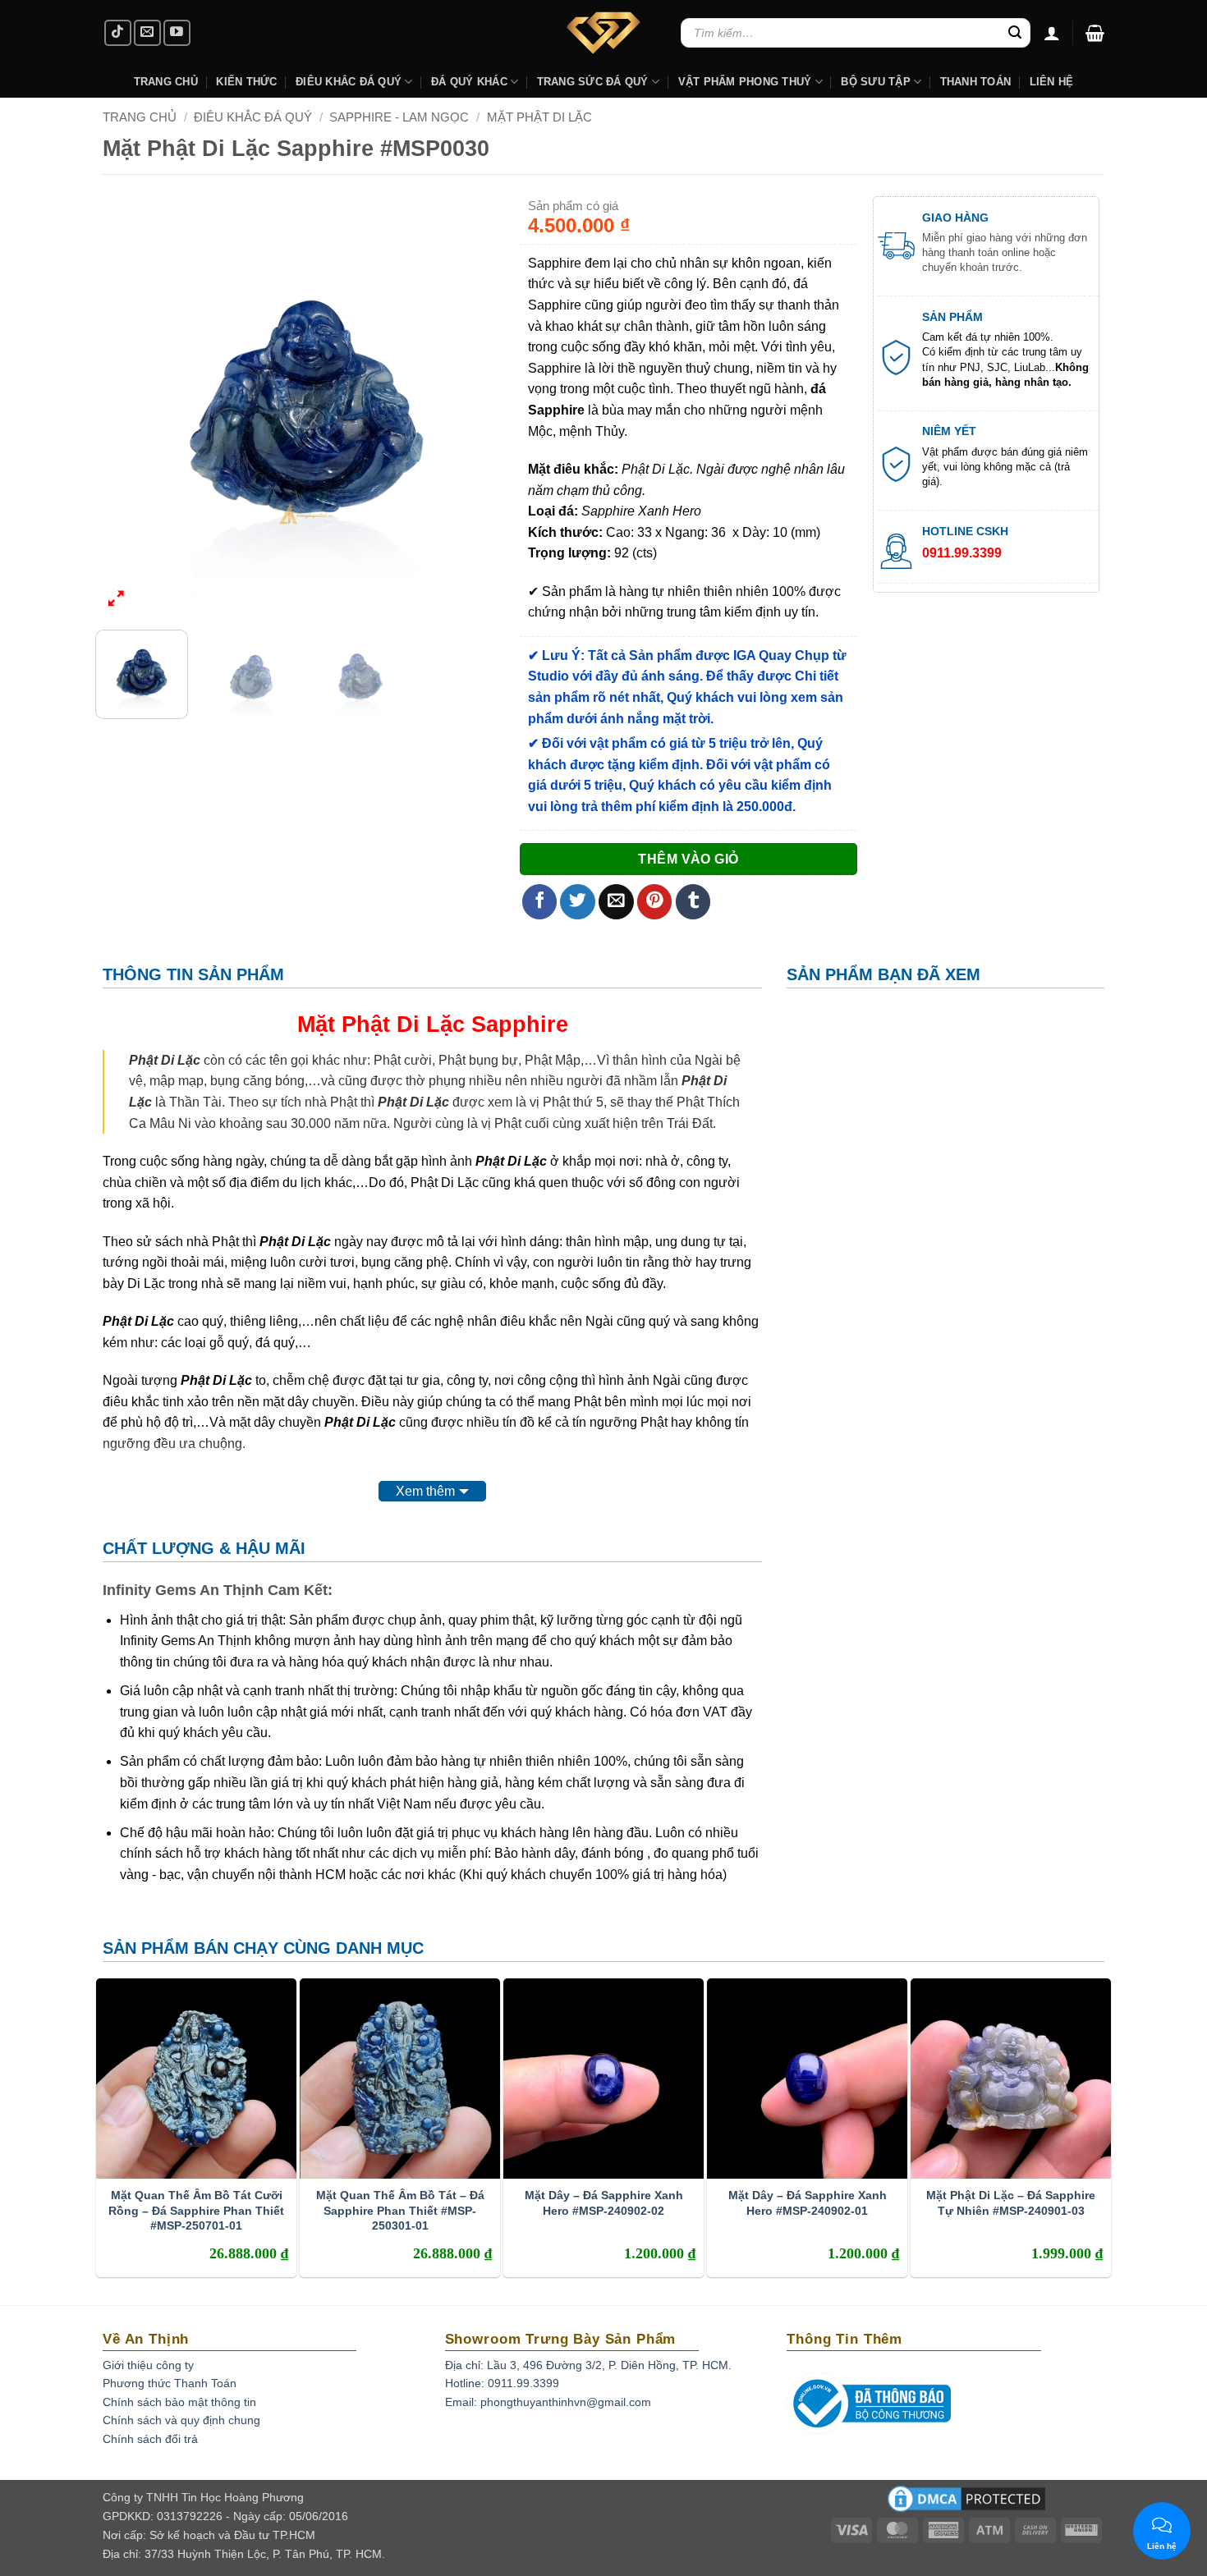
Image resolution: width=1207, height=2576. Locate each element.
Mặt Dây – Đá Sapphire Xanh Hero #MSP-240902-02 (604, 2202)
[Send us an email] (147, 33)
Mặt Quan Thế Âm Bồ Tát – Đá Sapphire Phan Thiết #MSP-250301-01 (400, 2210)
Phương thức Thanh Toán (170, 2383)
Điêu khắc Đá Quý (349, 82)
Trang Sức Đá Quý (593, 82)
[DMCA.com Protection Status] (966, 2504)
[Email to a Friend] (616, 902)
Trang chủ (140, 117)
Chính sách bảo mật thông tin (179, 2402)
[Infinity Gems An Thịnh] (603, 33)
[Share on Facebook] (540, 902)
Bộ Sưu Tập (876, 82)
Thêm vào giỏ (688, 859)
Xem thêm (425, 1491)
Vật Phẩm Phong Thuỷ (745, 82)
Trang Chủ (166, 82)
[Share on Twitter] (578, 902)
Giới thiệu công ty (148, 2365)
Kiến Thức (246, 82)
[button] (1095, 33)
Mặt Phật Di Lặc (539, 117)
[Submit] (1015, 33)
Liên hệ (1052, 82)
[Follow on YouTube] (177, 33)
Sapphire (520, 1024)
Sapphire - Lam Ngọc (399, 117)
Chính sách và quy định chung (181, 2420)
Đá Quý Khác (469, 82)
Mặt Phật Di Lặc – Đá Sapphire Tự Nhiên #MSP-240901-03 (1011, 2202)
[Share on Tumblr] (693, 902)
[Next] (488, 407)
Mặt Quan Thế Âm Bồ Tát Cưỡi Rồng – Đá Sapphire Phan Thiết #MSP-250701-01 (196, 2210)
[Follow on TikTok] (118, 33)
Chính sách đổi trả (150, 2439)
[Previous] (124, 407)
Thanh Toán (976, 82)
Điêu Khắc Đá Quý (253, 117)
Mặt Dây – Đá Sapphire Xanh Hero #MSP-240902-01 (808, 2202)
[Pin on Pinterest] (655, 902)
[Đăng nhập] (1052, 33)
